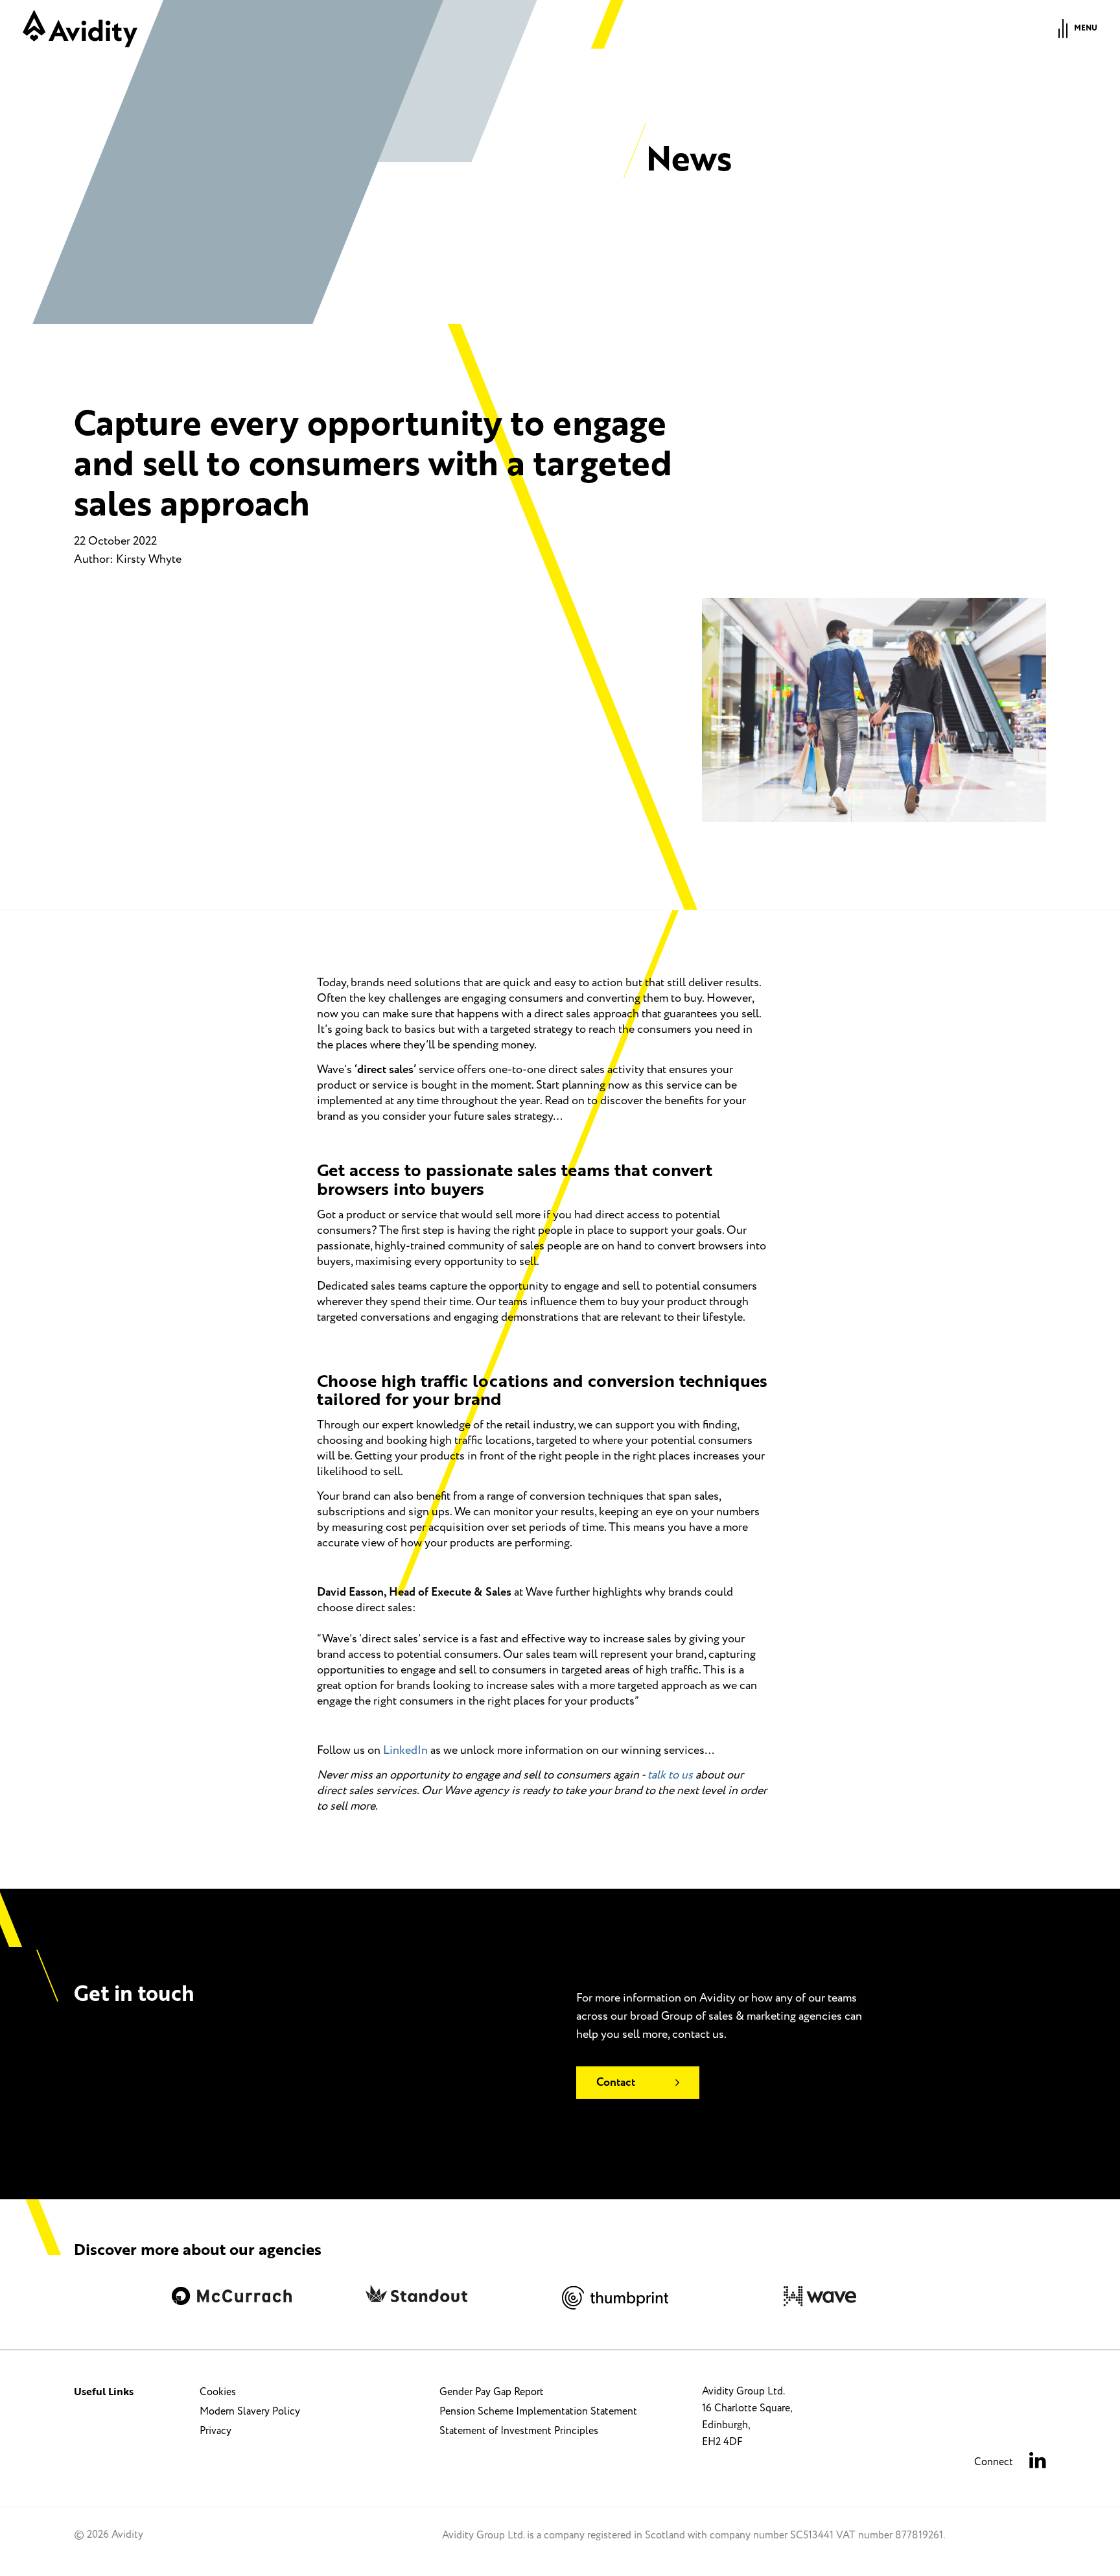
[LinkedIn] (1038, 2462)
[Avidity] (80, 29)
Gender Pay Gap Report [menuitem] (492, 2392)
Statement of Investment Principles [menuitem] (519, 2431)
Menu (1086, 28)
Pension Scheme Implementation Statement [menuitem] (538, 2411)
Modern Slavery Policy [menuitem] (250, 2411)
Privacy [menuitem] (216, 2431)
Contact (616, 2083)
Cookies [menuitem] (218, 2392)
